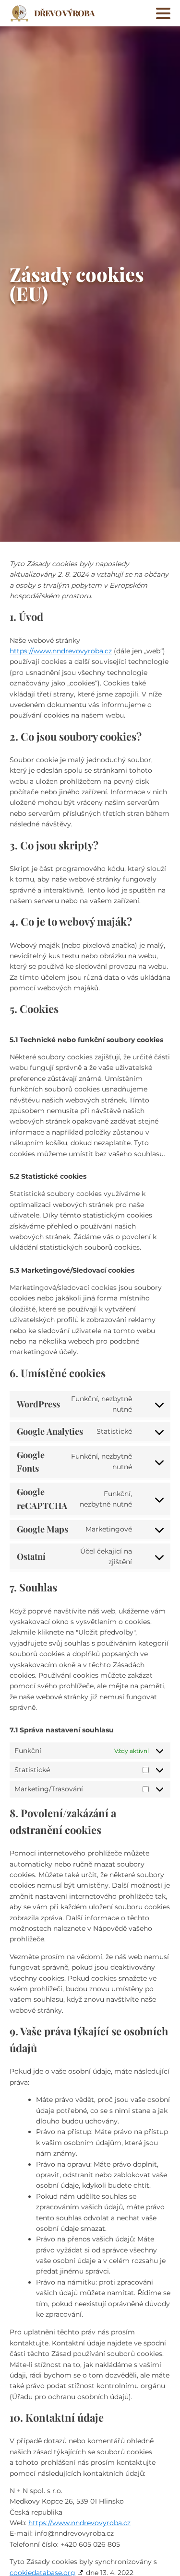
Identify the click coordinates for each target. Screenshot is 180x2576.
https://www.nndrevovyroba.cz (61, 651)
